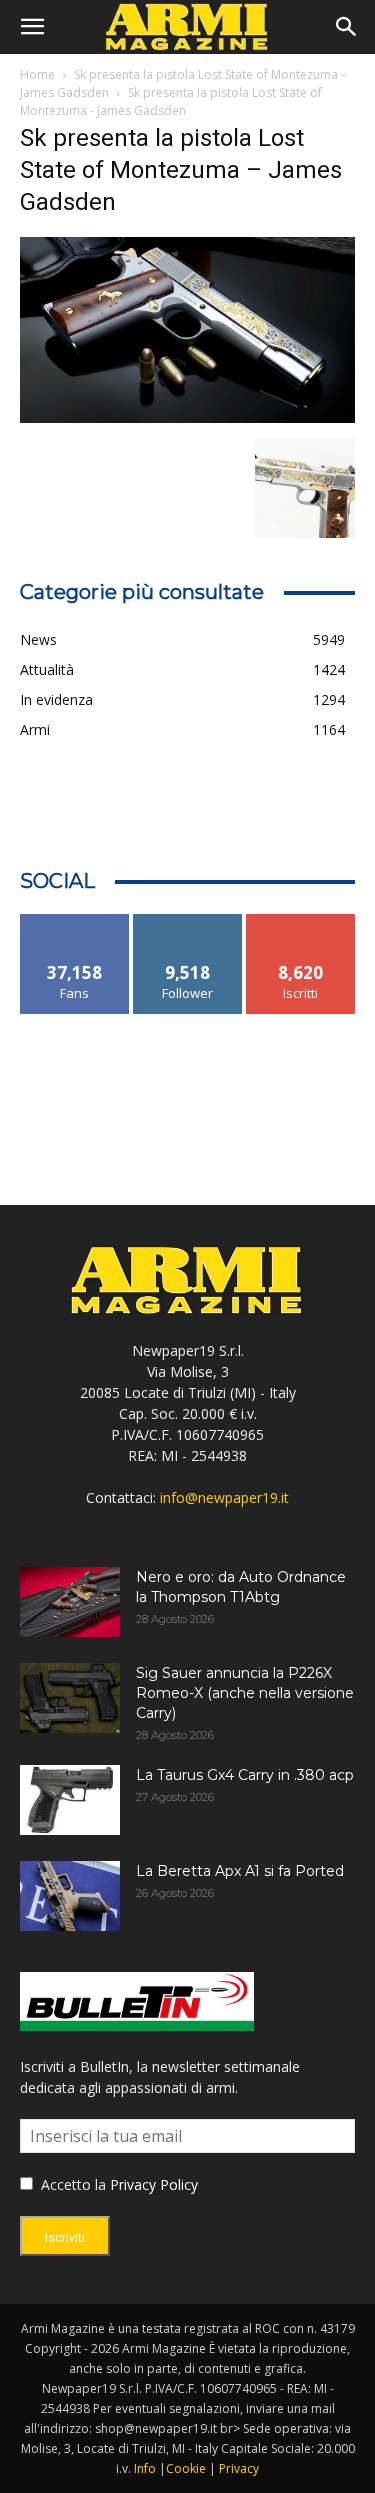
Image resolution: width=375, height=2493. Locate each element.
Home (37, 74)
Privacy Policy (154, 2184)
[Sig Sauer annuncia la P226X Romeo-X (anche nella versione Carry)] (70, 1698)
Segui (187, 921)
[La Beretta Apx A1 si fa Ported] (70, 1896)
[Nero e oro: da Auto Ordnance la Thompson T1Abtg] (70, 1602)
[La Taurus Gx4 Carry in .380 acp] (70, 1800)
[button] (32, 27)
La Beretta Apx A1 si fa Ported (240, 1871)
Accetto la (71, 2184)
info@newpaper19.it (224, 1497)
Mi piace (75, 921)
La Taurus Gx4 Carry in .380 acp (245, 1775)
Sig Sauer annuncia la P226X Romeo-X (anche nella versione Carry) (245, 1693)
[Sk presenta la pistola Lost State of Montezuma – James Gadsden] (187, 417)
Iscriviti (300, 921)
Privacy (239, 2468)
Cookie (186, 2468)
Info (145, 2468)
